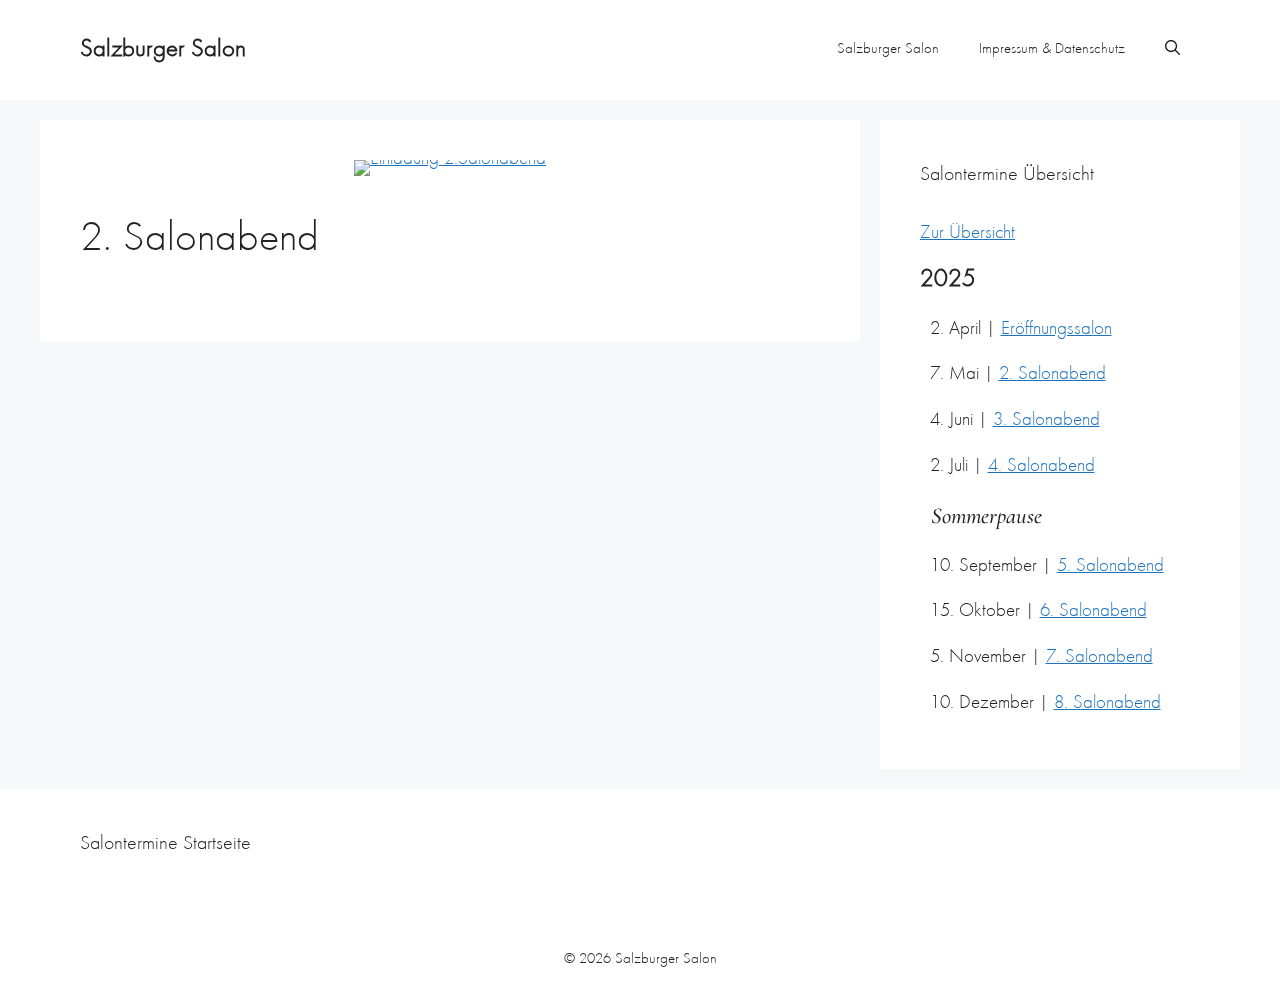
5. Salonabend (1110, 566)
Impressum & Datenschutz (1052, 49)
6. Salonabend (1093, 611)
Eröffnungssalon (1056, 329)
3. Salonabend (1046, 420)
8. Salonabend (1107, 703)
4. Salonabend (1041, 466)
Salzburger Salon (163, 49)
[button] (1172, 50)
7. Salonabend (1099, 657)
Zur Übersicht (967, 233)
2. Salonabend (1052, 374)
